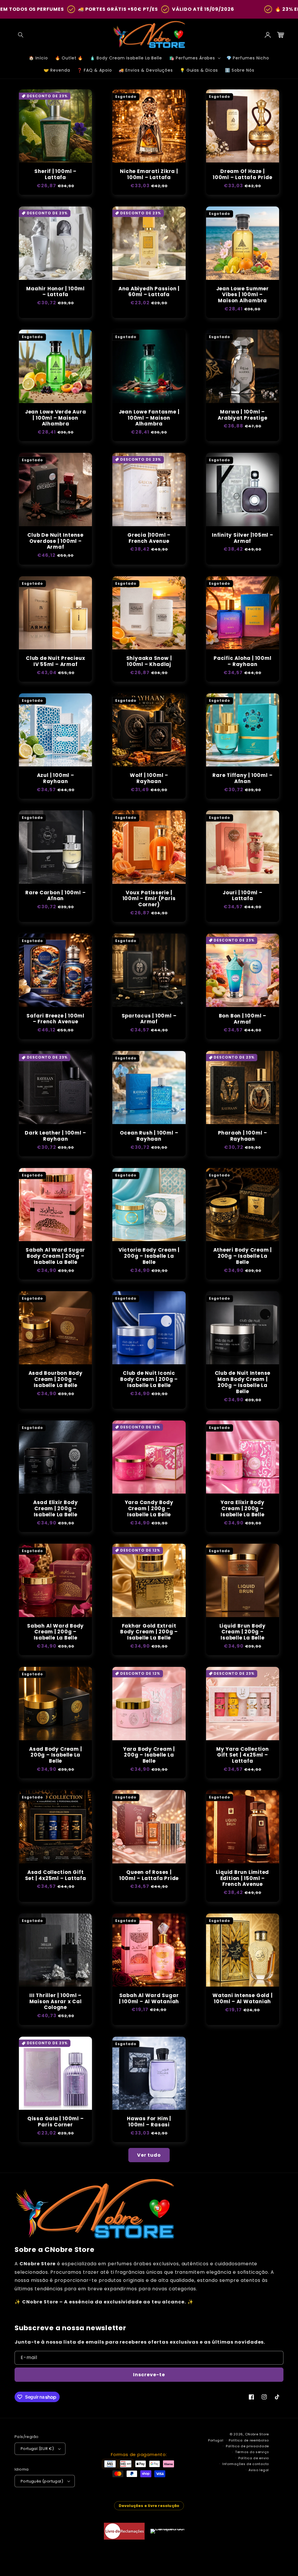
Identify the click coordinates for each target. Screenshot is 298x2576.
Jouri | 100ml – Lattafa (243, 896)
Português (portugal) (42, 2481)
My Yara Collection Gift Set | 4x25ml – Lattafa (243, 1755)
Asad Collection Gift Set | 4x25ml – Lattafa (56, 1875)
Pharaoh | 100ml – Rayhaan (243, 1136)
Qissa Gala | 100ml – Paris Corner (56, 2122)
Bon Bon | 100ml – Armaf (243, 1019)
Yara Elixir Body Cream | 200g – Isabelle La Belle (242, 1508)
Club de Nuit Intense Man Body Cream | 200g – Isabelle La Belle (243, 1382)
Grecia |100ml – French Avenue (149, 538)
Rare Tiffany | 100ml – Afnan (242, 778)
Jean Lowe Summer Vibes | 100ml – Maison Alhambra (243, 295)
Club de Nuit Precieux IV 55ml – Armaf (55, 661)
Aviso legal (259, 2470)
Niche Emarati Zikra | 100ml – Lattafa (149, 174)
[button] (21, 35)
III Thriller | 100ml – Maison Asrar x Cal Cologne (56, 2001)
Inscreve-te (149, 2375)
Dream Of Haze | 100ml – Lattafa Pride (242, 174)
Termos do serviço (252, 2452)
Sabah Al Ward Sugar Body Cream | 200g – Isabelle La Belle (55, 1256)
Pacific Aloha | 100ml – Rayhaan (242, 661)
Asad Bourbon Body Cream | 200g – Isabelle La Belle (56, 1379)
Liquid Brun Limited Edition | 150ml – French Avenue (242, 1878)
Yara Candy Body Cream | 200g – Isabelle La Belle (149, 1508)
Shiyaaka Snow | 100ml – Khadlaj (149, 661)
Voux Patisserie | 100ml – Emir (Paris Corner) (149, 899)
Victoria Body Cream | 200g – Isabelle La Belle (149, 1256)
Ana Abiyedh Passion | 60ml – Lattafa (149, 292)
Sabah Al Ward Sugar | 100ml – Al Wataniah (149, 1999)
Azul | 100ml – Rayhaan (56, 778)
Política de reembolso (249, 2440)
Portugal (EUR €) (37, 2449)
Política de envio (254, 2458)
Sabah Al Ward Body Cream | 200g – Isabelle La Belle (55, 1632)
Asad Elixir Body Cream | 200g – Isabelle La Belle (55, 1508)
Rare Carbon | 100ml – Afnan (55, 896)
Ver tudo (149, 2155)
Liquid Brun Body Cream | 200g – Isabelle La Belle (243, 1632)
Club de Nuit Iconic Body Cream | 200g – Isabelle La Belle (149, 1379)
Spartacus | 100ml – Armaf (149, 1019)
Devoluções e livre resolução (149, 2506)
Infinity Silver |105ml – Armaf (243, 538)
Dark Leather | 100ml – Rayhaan (55, 1136)
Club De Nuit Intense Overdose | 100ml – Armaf (55, 541)
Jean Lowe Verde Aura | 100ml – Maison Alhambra (56, 418)
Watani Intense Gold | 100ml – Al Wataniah (242, 1999)
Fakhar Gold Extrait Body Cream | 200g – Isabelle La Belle (149, 1632)
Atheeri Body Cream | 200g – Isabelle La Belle (243, 1256)
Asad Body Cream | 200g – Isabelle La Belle (55, 1755)
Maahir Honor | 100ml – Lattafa (55, 292)
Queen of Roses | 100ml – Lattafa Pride (149, 1875)
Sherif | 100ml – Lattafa (55, 174)
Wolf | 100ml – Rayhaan (149, 778)
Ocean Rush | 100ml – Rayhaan (149, 1136)
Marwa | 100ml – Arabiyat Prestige (242, 415)
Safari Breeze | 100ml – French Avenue (55, 1019)
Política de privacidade (247, 2446)
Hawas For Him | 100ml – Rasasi (149, 2122)
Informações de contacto (246, 2464)
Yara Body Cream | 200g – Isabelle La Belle (149, 1755)
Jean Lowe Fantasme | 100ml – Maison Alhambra (149, 418)
